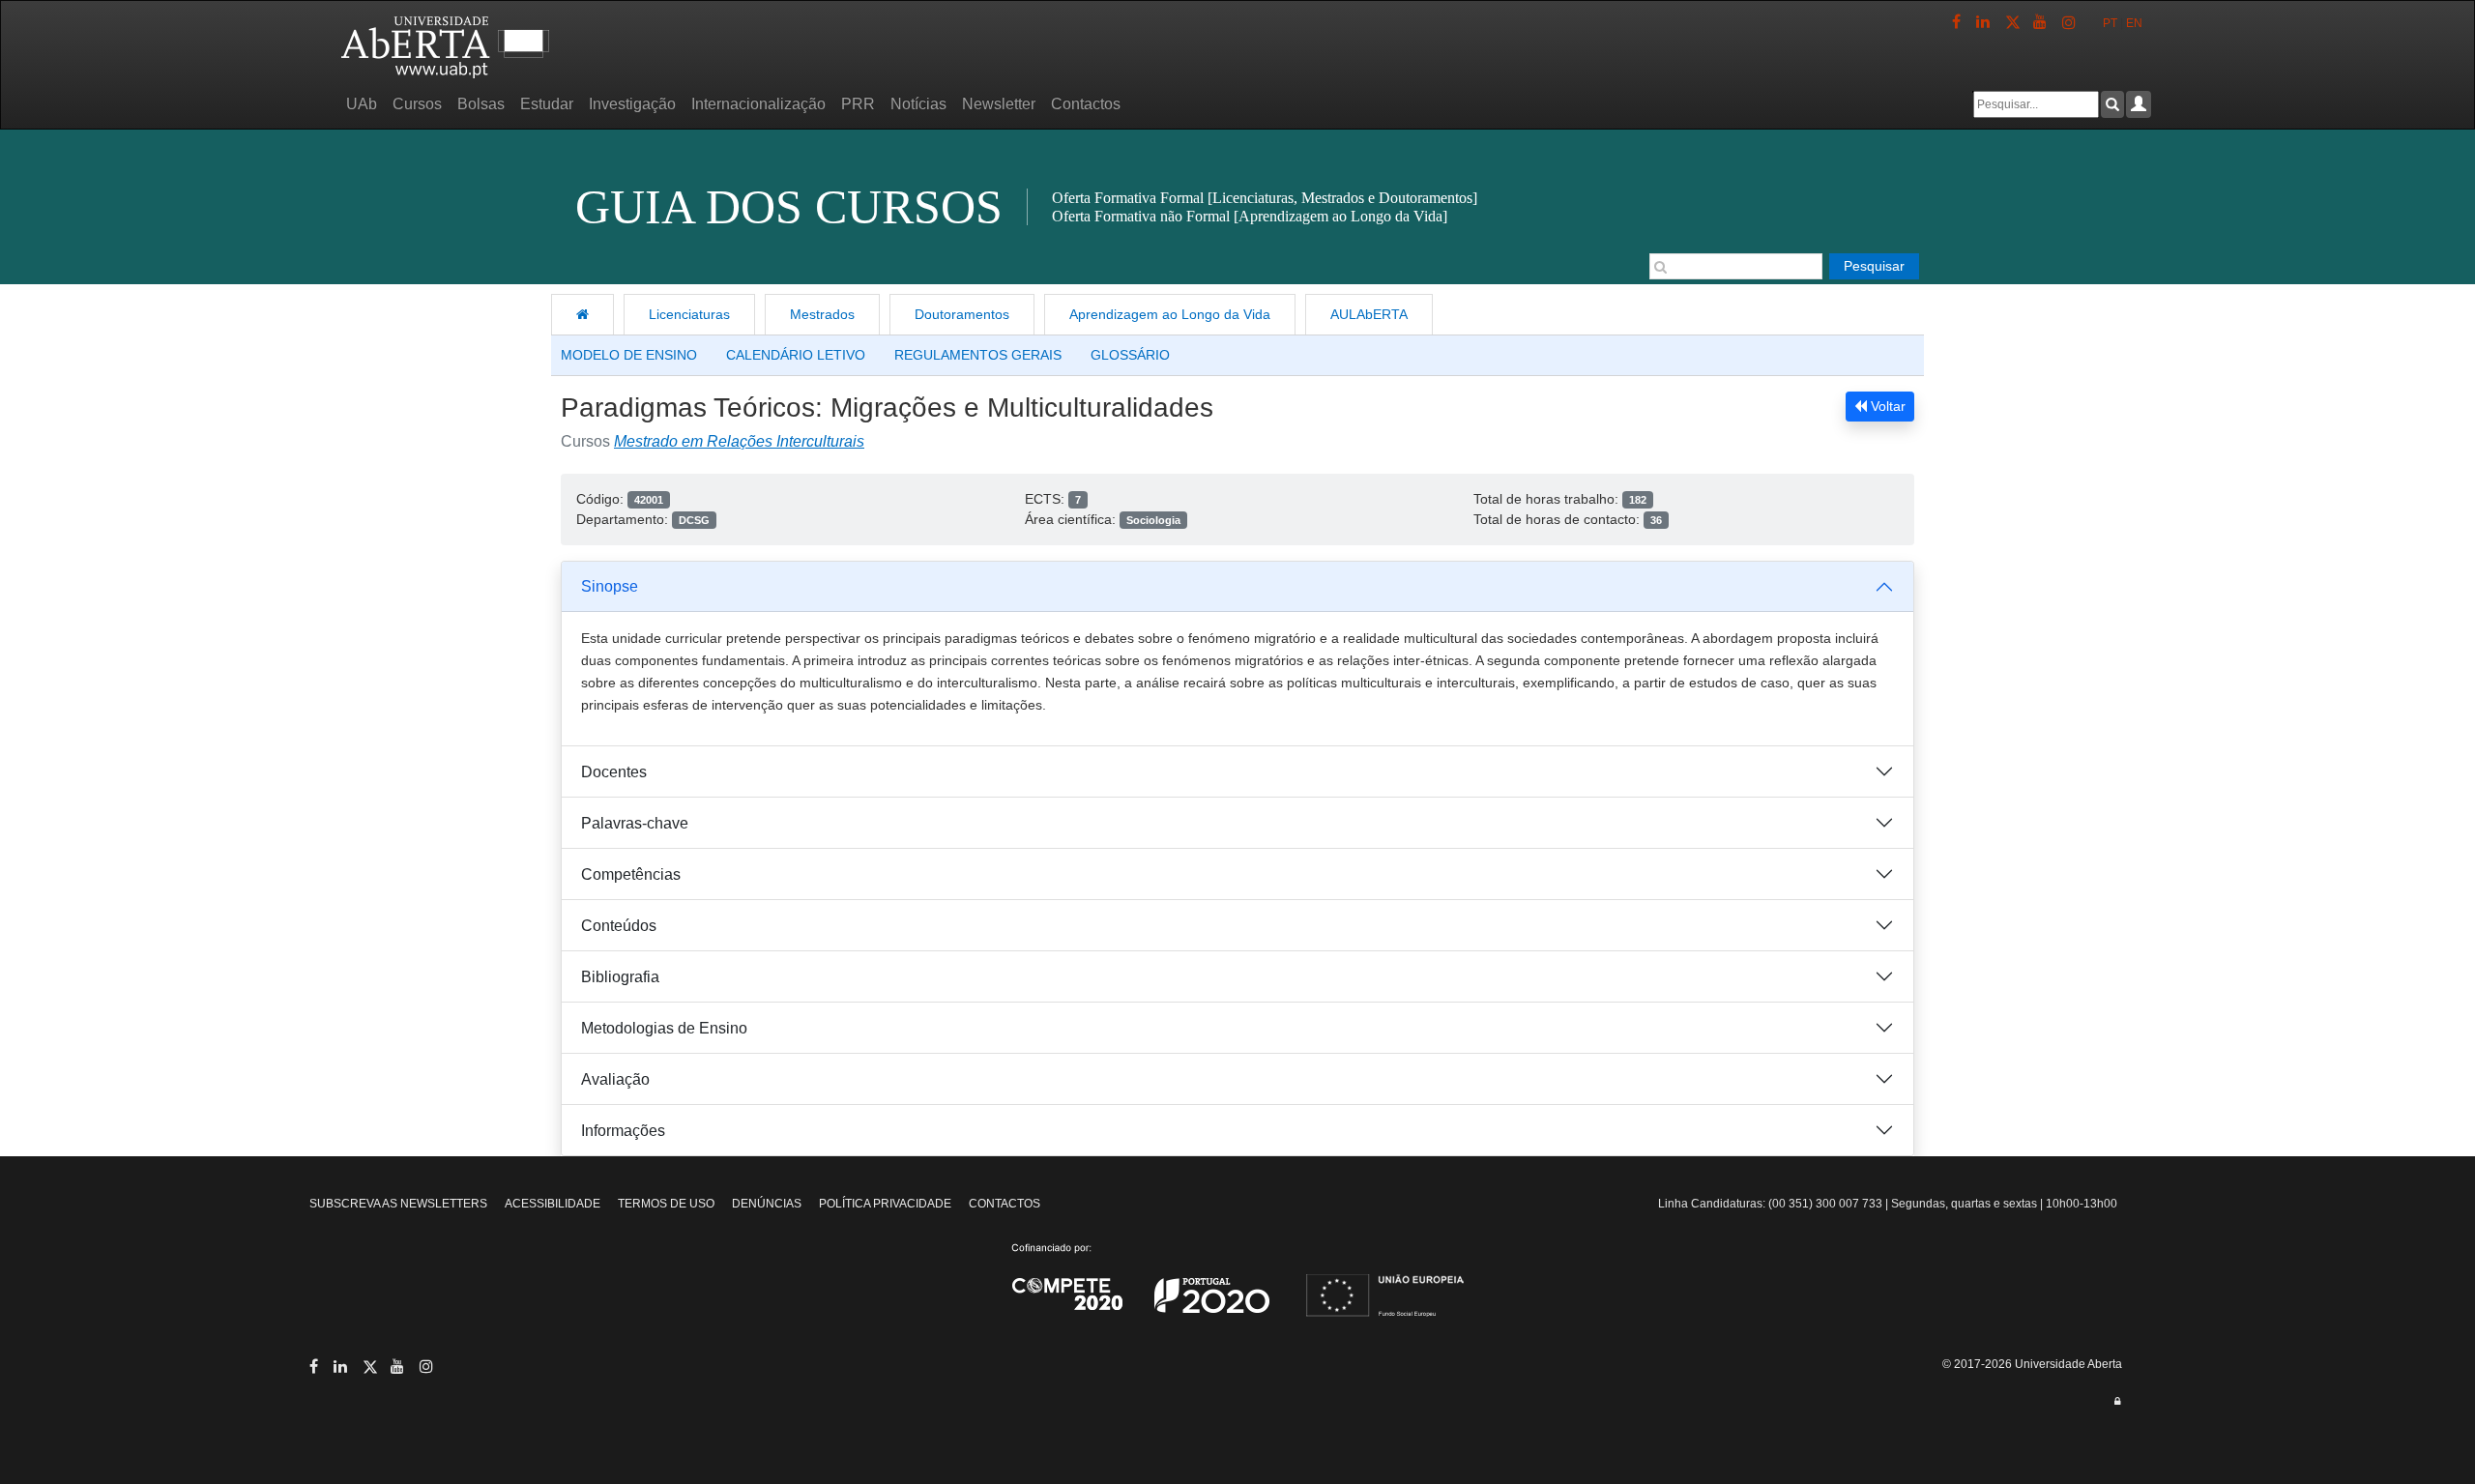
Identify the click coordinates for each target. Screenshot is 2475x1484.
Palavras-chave (635, 823)
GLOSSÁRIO (1130, 355)
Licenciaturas (689, 314)
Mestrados (822, 314)
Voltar (1886, 406)
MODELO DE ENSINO (629, 355)
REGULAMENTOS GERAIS (978, 355)
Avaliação (615, 1079)
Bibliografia (620, 977)
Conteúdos (619, 926)
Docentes (614, 772)
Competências (631, 874)
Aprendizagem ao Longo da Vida (1170, 314)
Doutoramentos (962, 314)
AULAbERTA (1369, 314)
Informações (623, 1131)
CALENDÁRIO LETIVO (796, 355)
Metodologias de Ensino (664, 1028)
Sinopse (610, 586)
